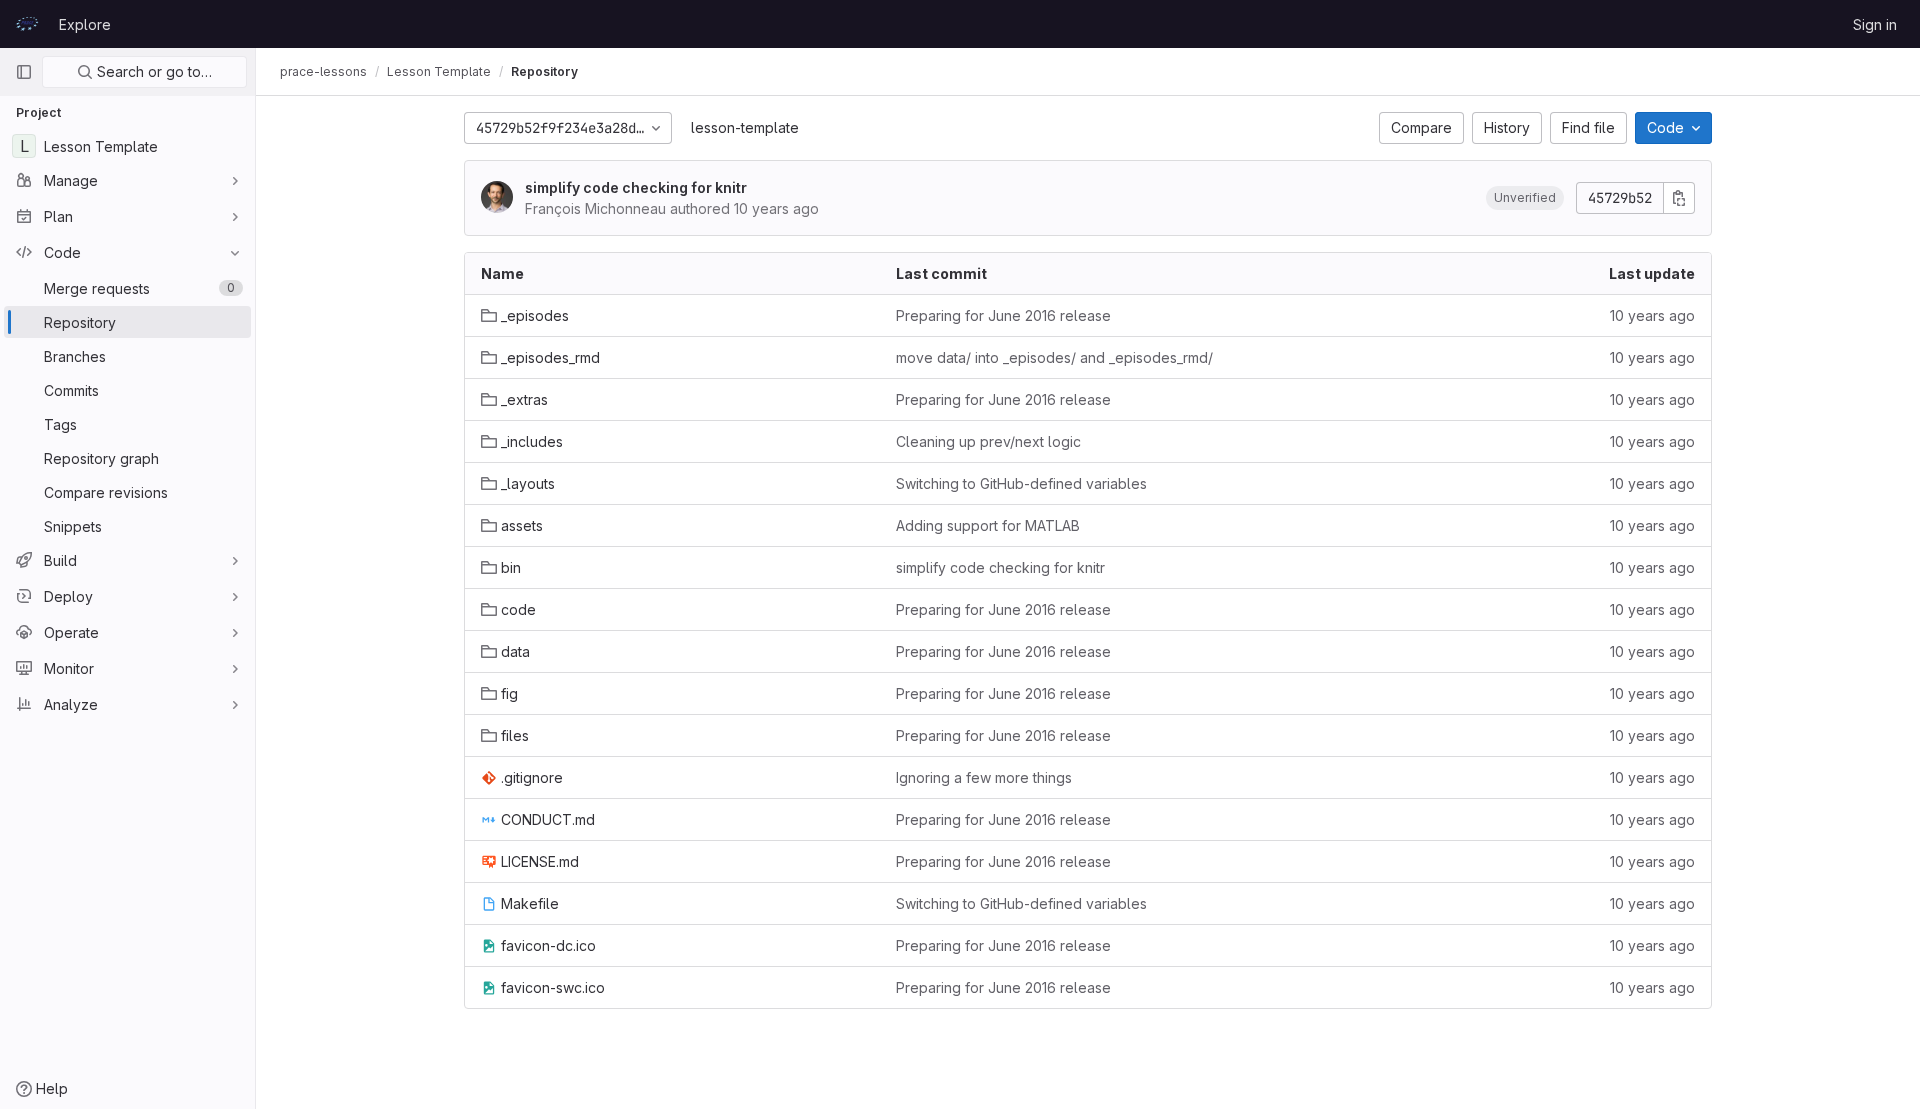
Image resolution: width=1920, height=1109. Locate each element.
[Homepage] (27, 24)
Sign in (1875, 24)
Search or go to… (152, 71)
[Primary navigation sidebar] (24, 72)
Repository (544, 71)
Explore (85, 24)
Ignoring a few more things (984, 777)
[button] (1525, 198)
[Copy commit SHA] (1679, 198)
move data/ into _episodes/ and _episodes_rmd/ (1054, 357)
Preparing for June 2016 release (1003, 315)
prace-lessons (323, 71)
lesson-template (745, 127)
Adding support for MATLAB (988, 525)
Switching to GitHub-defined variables (1021, 483)
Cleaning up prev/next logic (988, 441)
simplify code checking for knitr (636, 187)
